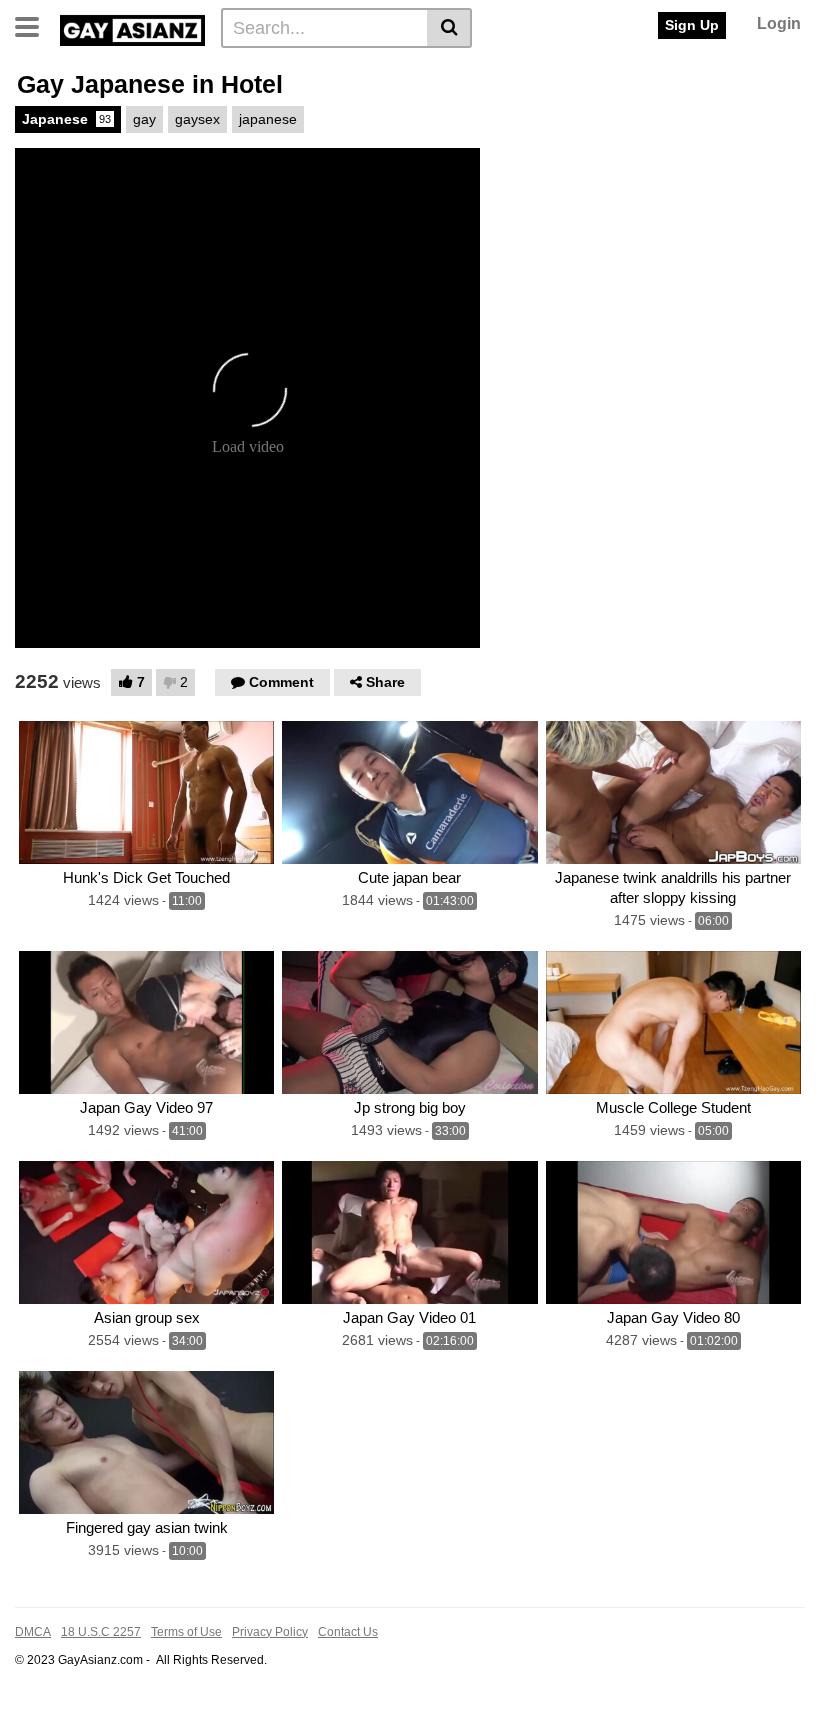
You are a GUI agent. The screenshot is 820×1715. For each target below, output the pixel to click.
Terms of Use (186, 1632)
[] (449, 28)
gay (144, 119)
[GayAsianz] (132, 27)
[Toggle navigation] (34, 25)
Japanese (66, 119)
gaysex (197, 119)
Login (779, 23)
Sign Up (692, 25)
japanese (268, 119)
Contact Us (348, 1632)
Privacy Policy (270, 1632)
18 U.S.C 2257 (101, 1632)
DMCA (33, 1632)
